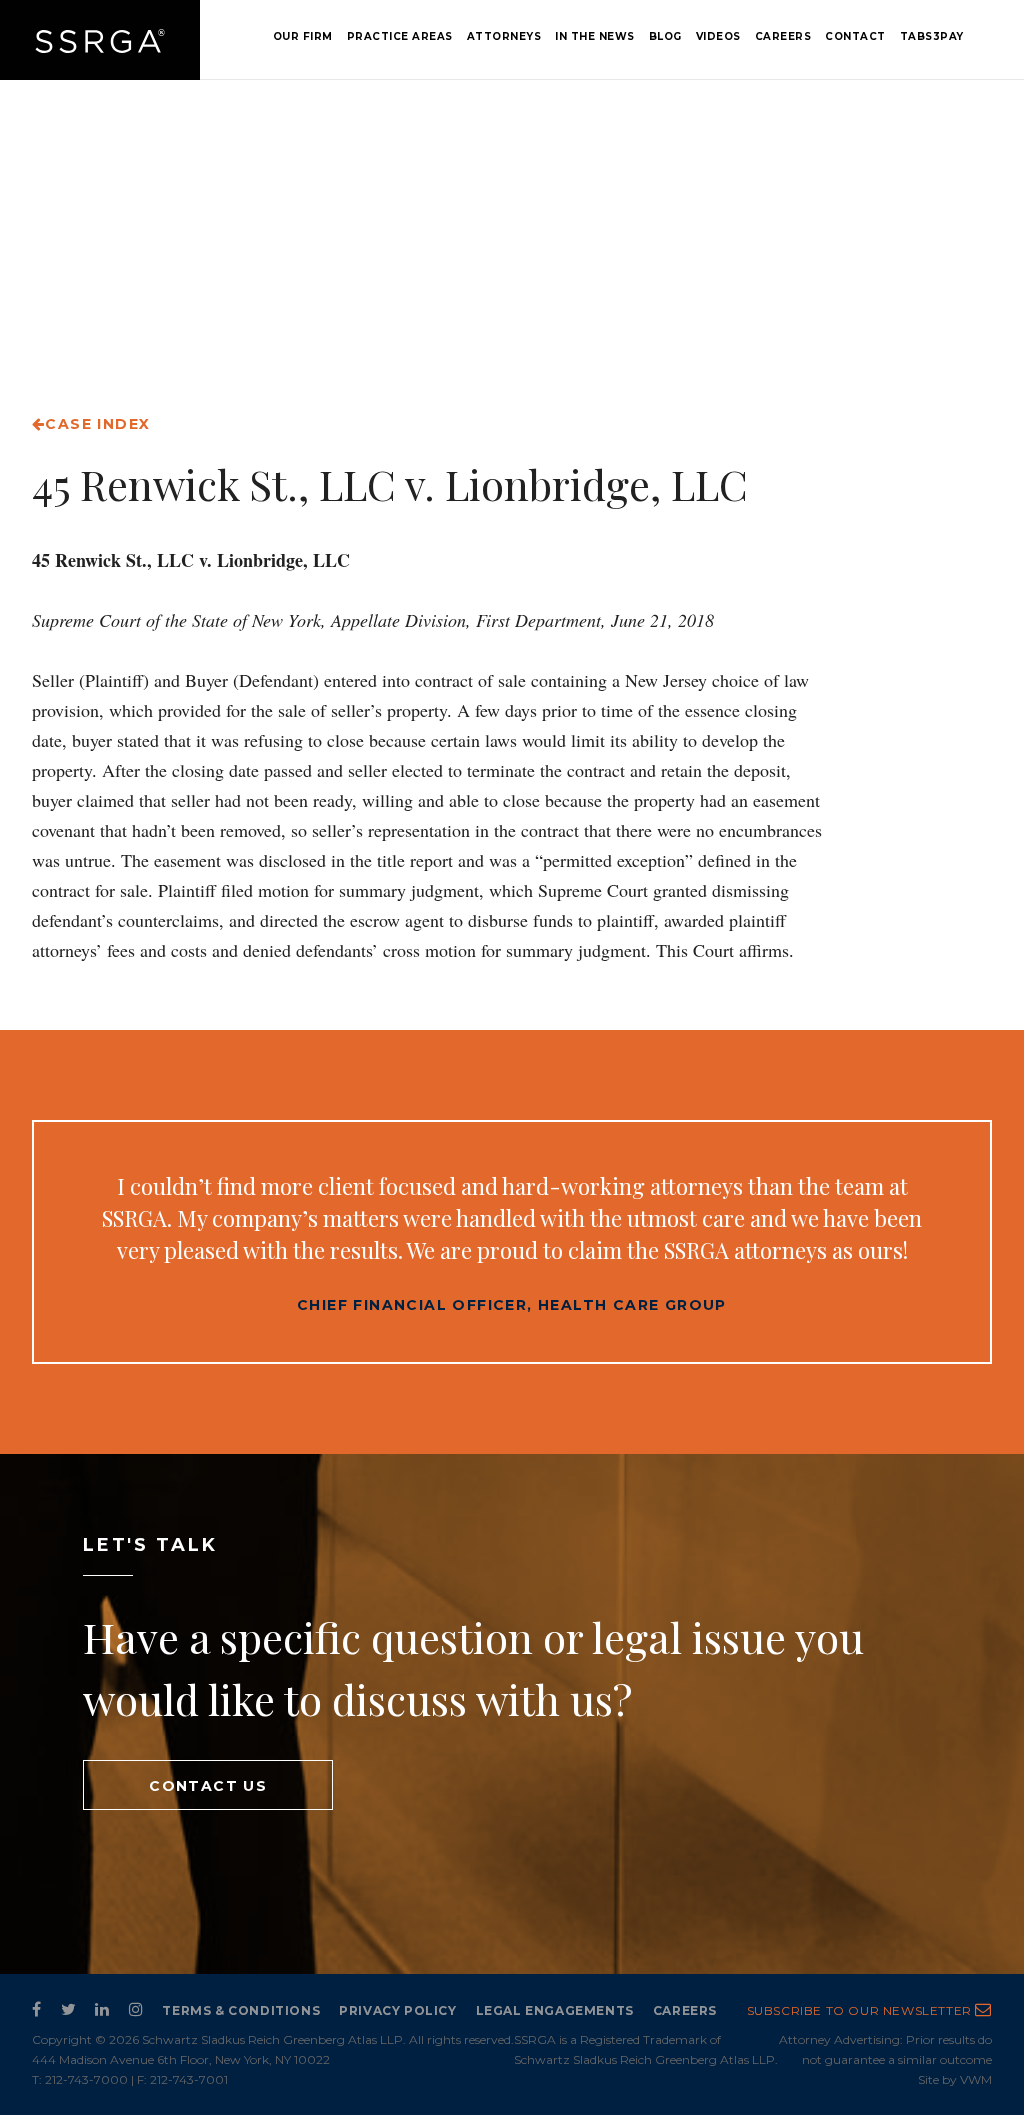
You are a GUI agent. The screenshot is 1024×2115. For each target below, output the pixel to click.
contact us (208, 1786)
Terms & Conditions (241, 2010)
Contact (855, 36)
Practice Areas (400, 36)
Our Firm (303, 36)
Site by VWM (955, 2079)
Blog (665, 36)
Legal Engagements (555, 2010)
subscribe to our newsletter (861, 2010)
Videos (718, 36)
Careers (783, 36)
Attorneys (504, 36)
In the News (595, 36)
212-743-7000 (86, 2079)
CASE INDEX (97, 424)
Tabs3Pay (932, 36)
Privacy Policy (397, 2010)
